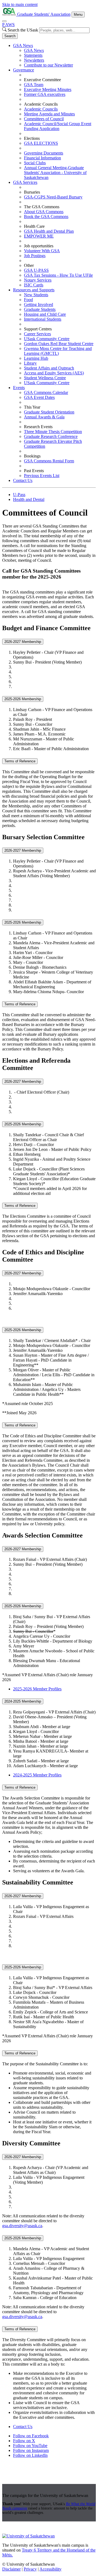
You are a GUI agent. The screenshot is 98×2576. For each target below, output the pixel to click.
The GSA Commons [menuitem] (42, 207)
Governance (24, 70)
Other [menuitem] (29, 265)
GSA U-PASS (36, 270)
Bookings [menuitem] (32, 456)
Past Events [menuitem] (34, 471)
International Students (43, 319)
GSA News (23, 45)
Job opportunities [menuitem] (39, 246)
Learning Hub (36, 358)
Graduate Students (40, 309)
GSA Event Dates (39, 397)
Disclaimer (11, 2569)
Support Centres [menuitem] (38, 329)
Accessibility (50, 2569)
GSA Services (25, 182)
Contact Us (23, 480)
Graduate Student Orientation (49, 412)
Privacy (30, 2569)
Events (19, 388)
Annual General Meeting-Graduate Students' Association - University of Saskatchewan (55, 173)
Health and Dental (29, 499)
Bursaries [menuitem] (32, 192)
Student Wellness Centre (45, 378)
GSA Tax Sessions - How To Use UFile (58, 275)
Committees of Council (44, 119)
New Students (36, 295)
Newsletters (34, 60)
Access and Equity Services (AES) (54, 373)
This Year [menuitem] (32, 407)
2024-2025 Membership (23, 1701)
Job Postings (35, 256)
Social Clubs (35, 163)
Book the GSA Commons (46, 217)
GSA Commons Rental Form (49, 461)
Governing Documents (44, 153)
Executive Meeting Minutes (48, 89)
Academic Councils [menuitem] (41, 104)
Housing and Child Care (45, 314)
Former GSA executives (45, 94)
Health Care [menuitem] (34, 226)
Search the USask (23, 30)
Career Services (37, 334)
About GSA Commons (44, 212)
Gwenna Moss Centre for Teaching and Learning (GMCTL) (58, 351)
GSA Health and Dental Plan (49, 231)
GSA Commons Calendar (46, 392)
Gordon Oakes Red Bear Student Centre (59, 344)
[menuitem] (54, 55)
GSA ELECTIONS (41, 143)
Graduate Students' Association (44, 14)
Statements (33, 55)
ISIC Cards (34, 285)
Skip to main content (20, 4)
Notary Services (38, 280)
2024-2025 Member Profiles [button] (37, 1775)
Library (30, 363)
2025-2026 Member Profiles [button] (37, 1689)
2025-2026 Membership (23, 699)
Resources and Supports (34, 290)
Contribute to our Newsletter (48, 65)
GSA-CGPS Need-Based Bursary (53, 197)
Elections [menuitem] (32, 138)
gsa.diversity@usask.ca (22, 2226)
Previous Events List (42, 476)
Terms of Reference (20, 761)
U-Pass (19, 495)
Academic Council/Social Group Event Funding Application (58, 126)
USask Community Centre (47, 339)
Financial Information (42, 158)
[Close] (4, 21)
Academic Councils (41, 109)
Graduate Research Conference (51, 436)
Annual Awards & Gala (44, 417)
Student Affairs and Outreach (49, 368)
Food (28, 300)
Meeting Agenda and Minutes (49, 114)
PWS (8, 25)
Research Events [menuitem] (38, 427)
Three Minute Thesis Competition (53, 432)
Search (10, 36)
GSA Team (34, 85)
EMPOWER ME (39, 236)
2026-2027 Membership (23, 642)
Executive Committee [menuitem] (42, 80)
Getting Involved (39, 304)
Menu (78, 15)
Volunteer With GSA (42, 251)
